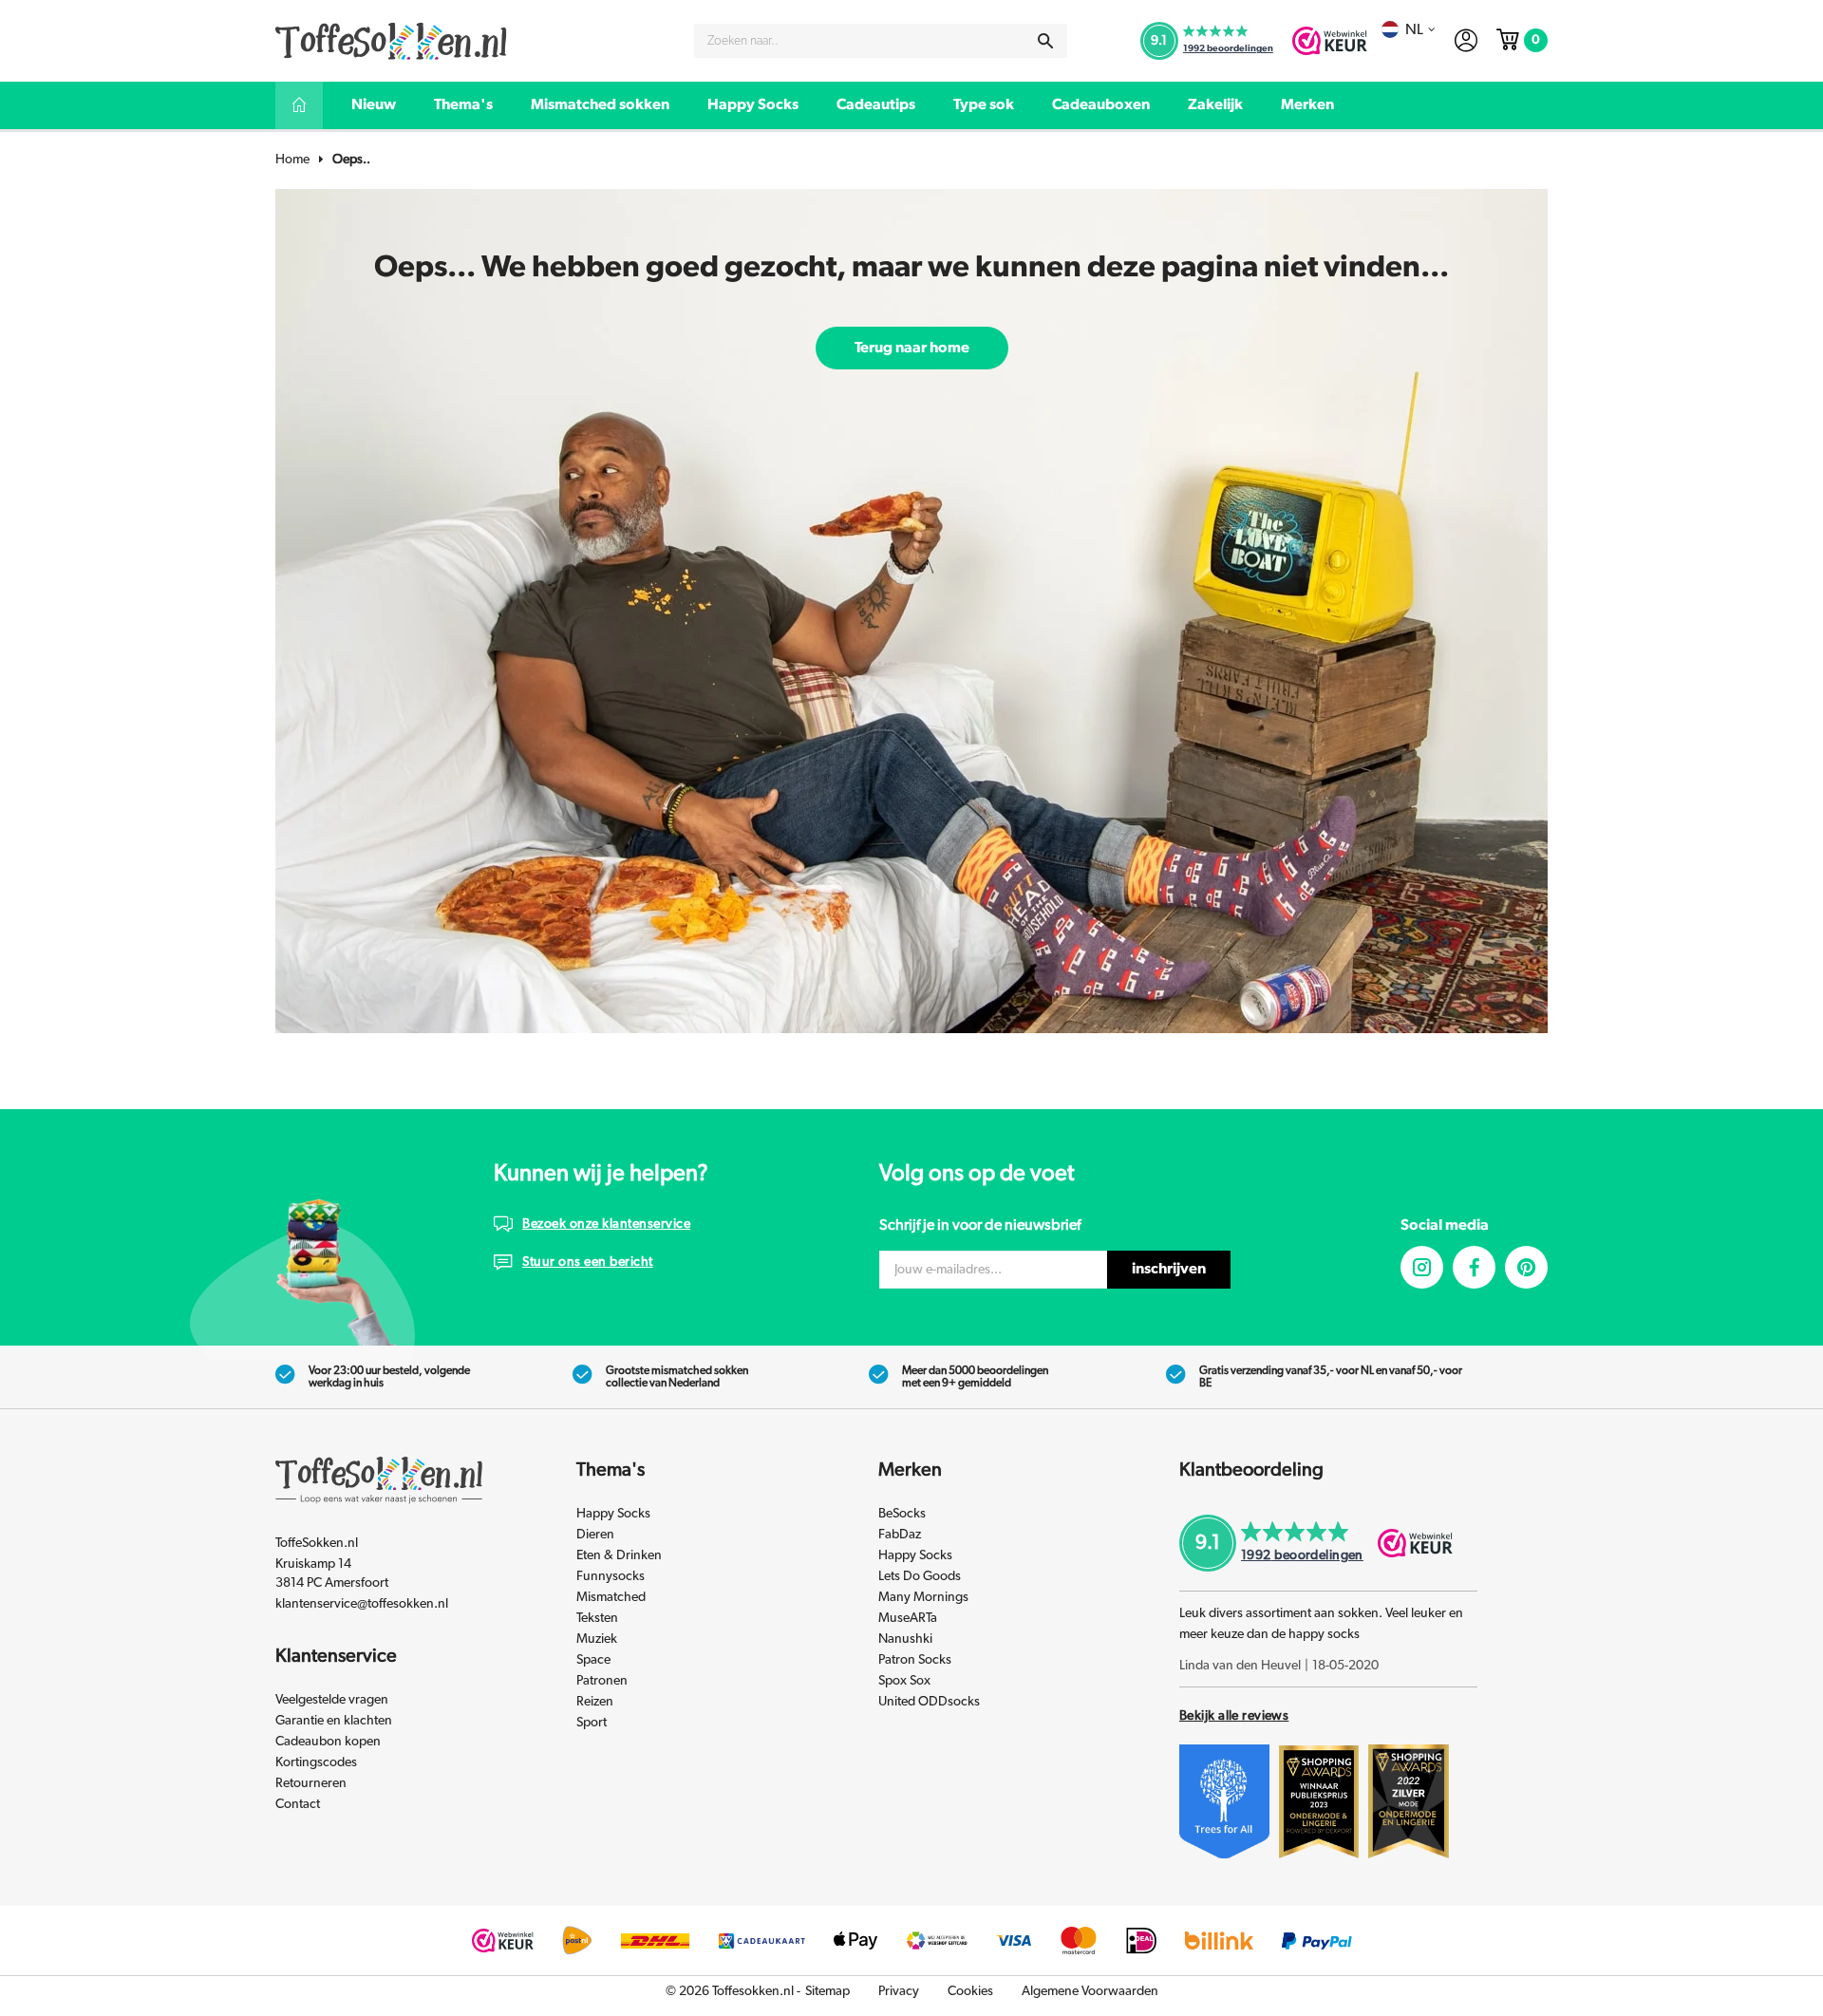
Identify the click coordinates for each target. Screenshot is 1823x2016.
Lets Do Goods (920, 1576)
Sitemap (827, 1991)
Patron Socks (915, 1660)
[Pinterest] (1526, 1267)
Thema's (463, 104)
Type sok (984, 104)
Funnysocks (611, 1576)
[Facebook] (1474, 1267)
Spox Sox (904, 1681)
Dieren (595, 1535)
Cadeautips (876, 104)
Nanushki (905, 1639)
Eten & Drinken (619, 1555)
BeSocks (902, 1514)
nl (1414, 29)
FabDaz (900, 1535)
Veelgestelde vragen (332, 1700)
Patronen (602, 1681)
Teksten (597, 1618)
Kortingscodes (316, 1762)
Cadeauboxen (1101, 104)
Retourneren (311, 1783)
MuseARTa (908, 1618)
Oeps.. (351, 160)
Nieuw (374, 104)
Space (593, 1660)
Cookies (970, 1991)
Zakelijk (1215, 104)
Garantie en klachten (334, 1721)
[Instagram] (1422, 1267)
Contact (298, 1804)
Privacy (899, 1991)
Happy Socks (753, 104)
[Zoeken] (1045, 41)
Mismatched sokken (600, 104)
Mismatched (611, 1597)
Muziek (597, 1639)
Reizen (595, 1702)
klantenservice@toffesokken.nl (362, 1604)
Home (292, 160)
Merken (1307, 104)
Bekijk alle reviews (1234, 1716)
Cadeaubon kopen (328, 1742)
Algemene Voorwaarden (1090, 1991)
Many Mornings (923, 1597)
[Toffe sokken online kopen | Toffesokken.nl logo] (391, 40)
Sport (592, 1723)
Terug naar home (912, 348)
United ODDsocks (929, 1702)
